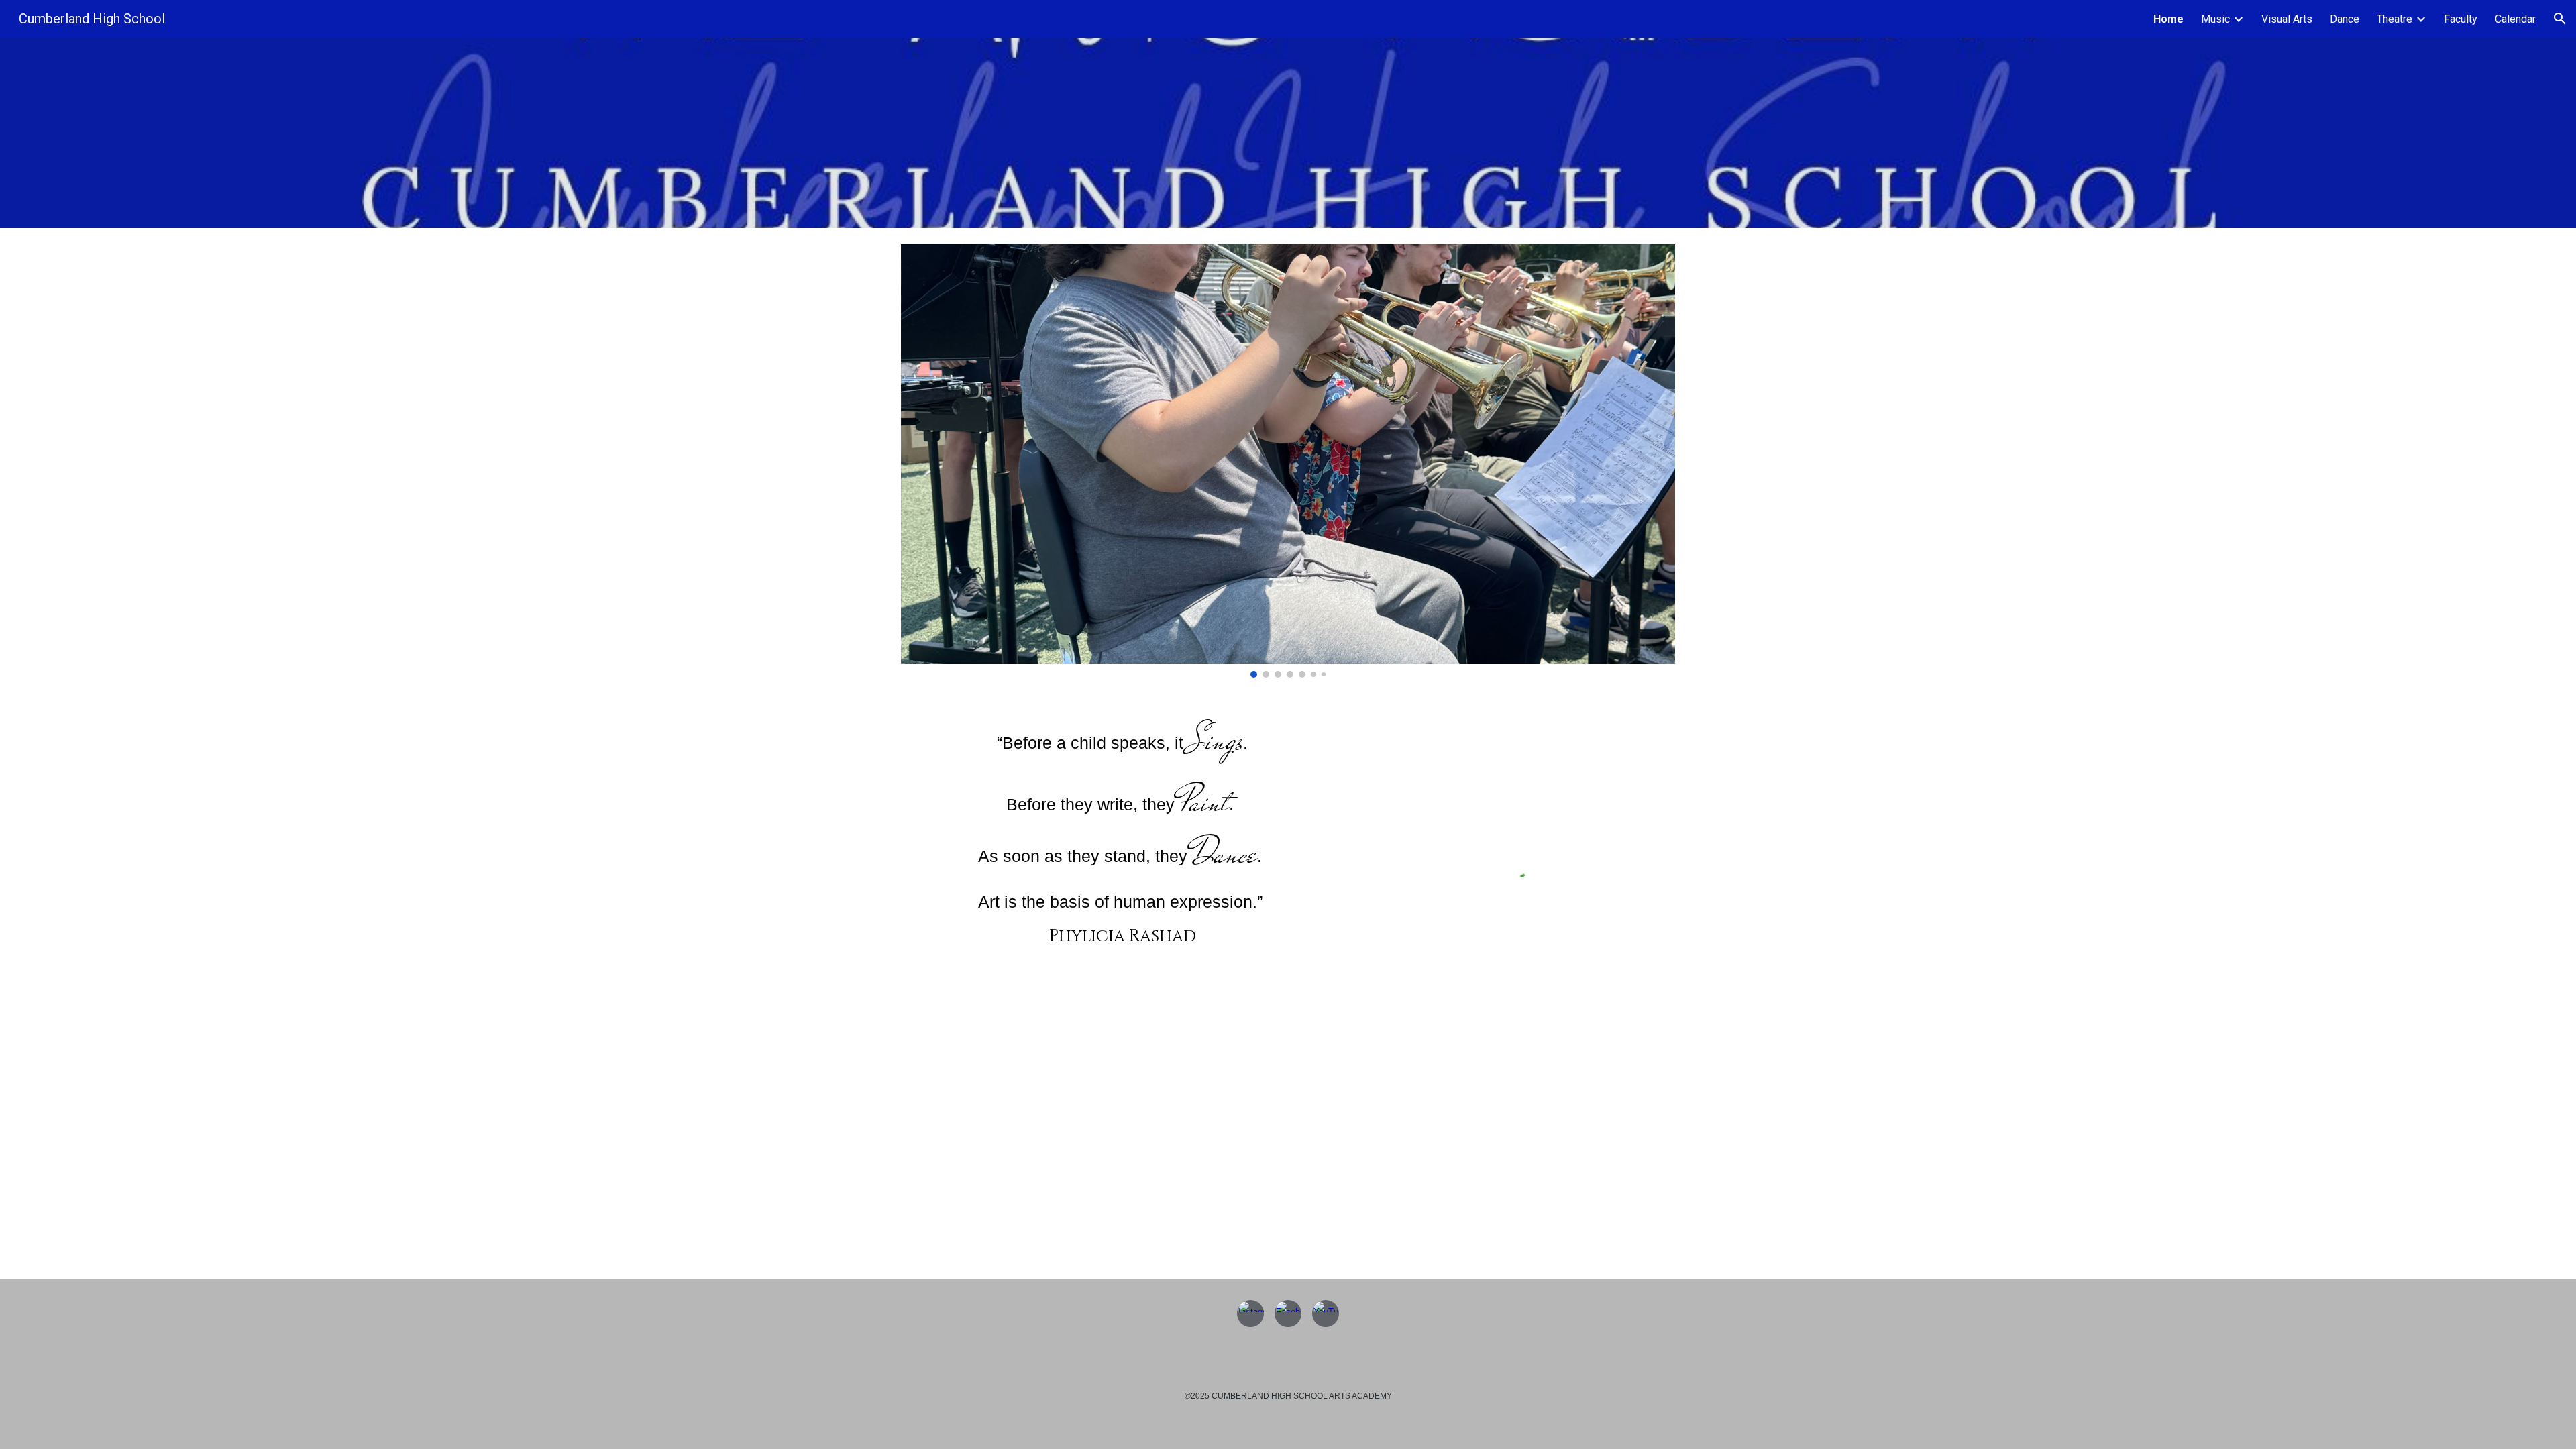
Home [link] (2168, 19)
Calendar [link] (2515, 19)
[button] (2560, 19)
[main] (1123, 838)
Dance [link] (2345, 19)
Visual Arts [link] (2287, 19)
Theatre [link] (2395, 19)
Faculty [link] (2461, 19)
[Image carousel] (1288, 461)
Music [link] (2215, 19)
